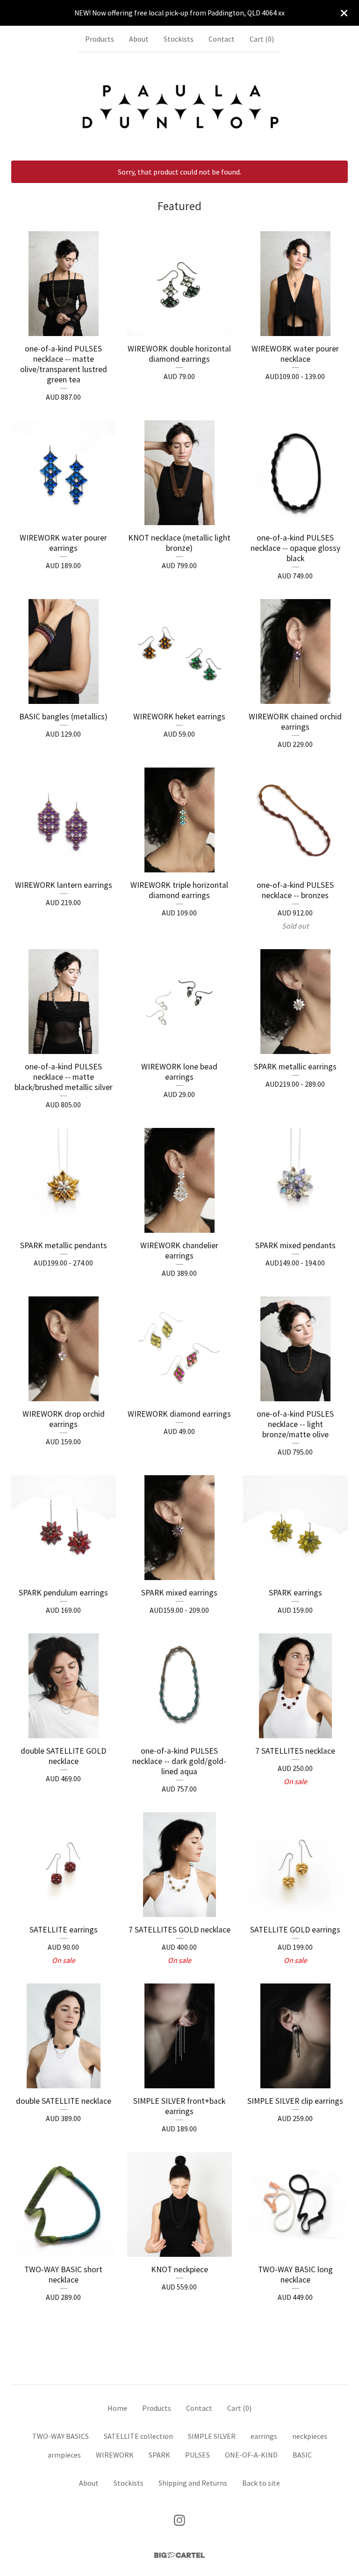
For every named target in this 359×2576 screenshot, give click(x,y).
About (139, 39)
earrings (264, 2436)
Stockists (179, 39)
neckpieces (310, 2436)
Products (100, 39)
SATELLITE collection (138, 2436)
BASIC (302, 2455)
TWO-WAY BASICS (61, 2436)
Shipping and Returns (193, 2483)
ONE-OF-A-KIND (251, 2455)
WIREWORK (115, 2455)
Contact (222, 39)
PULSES (197, 2455)
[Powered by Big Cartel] (179, 2555)
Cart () (262, 39)
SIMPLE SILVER (212, 2436)
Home (117, 2408)
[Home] (179, 106)
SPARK (159, 2455)
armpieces (64, 2455)
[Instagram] (179, 2520)
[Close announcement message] (344, 13)
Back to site (261, 2483)
